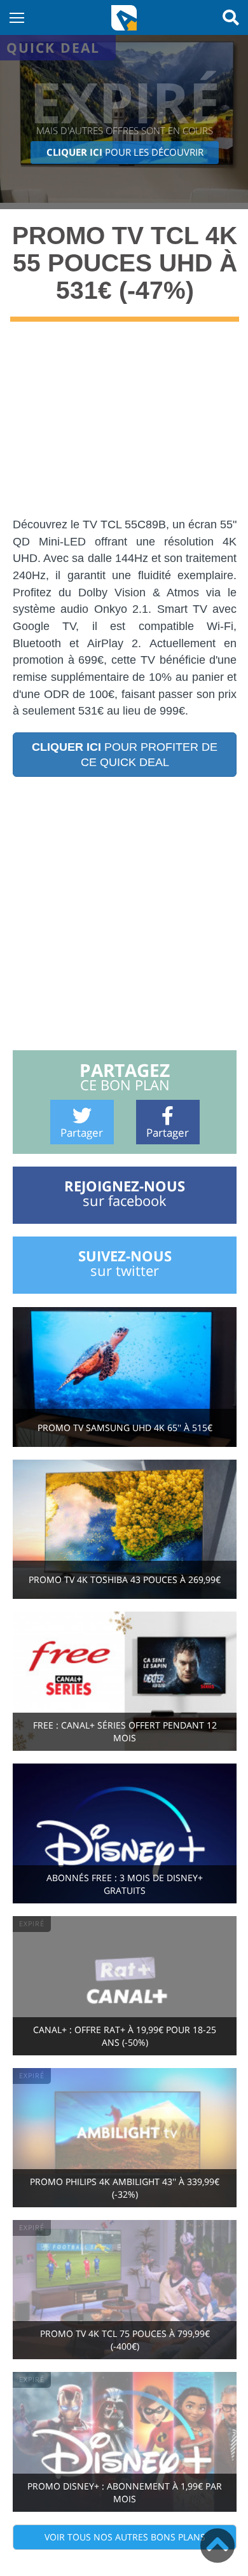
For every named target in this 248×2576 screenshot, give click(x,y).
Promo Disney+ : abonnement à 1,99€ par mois (125, 2492)
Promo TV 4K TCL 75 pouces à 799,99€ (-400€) (125, 2340)
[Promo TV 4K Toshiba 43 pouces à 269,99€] (125, 1528)
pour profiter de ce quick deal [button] (125, 755)
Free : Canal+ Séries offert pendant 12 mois (125, 1731)
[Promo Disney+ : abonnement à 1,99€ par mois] (125, 2441)
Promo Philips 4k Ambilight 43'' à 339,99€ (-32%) (125, 2188)
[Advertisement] (124, 428)
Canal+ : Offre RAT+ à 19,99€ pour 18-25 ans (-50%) (125, 2036)
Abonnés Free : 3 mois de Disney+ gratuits (125, 1884)
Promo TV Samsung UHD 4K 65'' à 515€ (125, 1428)
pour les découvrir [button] (125, 152)
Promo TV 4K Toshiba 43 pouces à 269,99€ (125, 1579)
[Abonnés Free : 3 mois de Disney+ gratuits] (125, 1833)
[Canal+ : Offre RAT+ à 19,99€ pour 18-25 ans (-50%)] (125, 1984)
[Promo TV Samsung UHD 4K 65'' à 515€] (125, 1376)
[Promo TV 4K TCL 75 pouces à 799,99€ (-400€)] (125, 2288)
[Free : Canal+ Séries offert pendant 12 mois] (125, 1680)
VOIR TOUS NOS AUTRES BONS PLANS (125, 2537)
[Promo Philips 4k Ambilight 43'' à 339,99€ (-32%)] (125, 2136)
